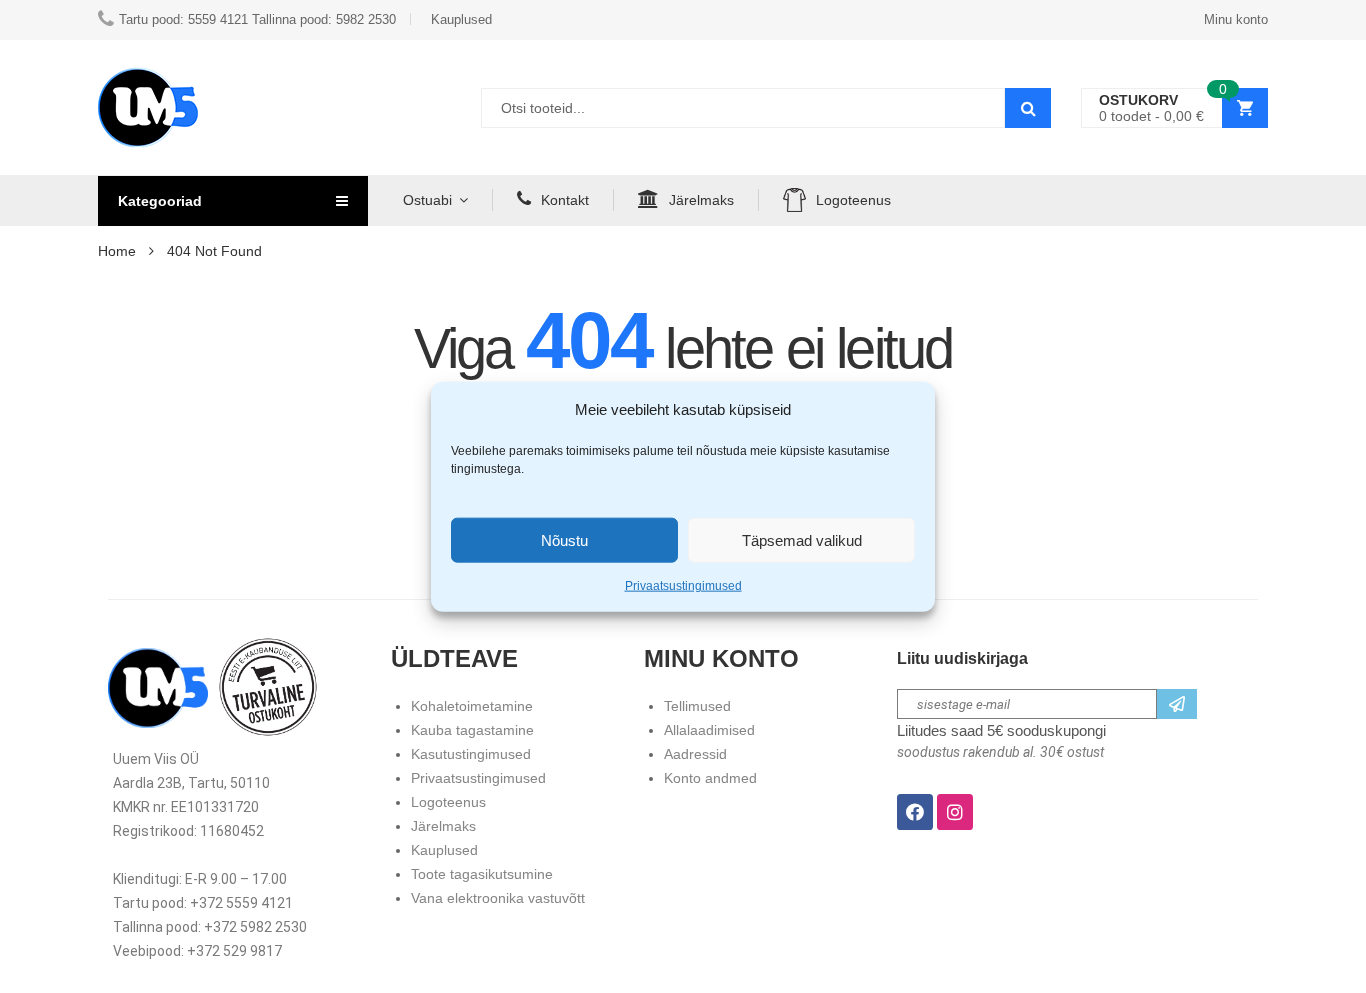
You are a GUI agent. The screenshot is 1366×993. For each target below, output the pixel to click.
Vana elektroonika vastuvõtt (498, 898)
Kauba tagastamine (472, 730)
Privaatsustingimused (683, 586)
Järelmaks (701, 200)
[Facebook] (915, 812)
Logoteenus (853, 200)
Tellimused (697, 706)
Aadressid (695, 754)
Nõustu (564, 539)
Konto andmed (710, 778)
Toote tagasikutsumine (482, 874)
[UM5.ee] (148, 107)
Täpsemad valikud (802, 539)
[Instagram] (955, 812)
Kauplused (444, 850)
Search (1028, 108)
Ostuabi (427, 200)
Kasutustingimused (471, 754)
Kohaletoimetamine (472, 706)
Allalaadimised (709, 730)
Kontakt (565, 200)
